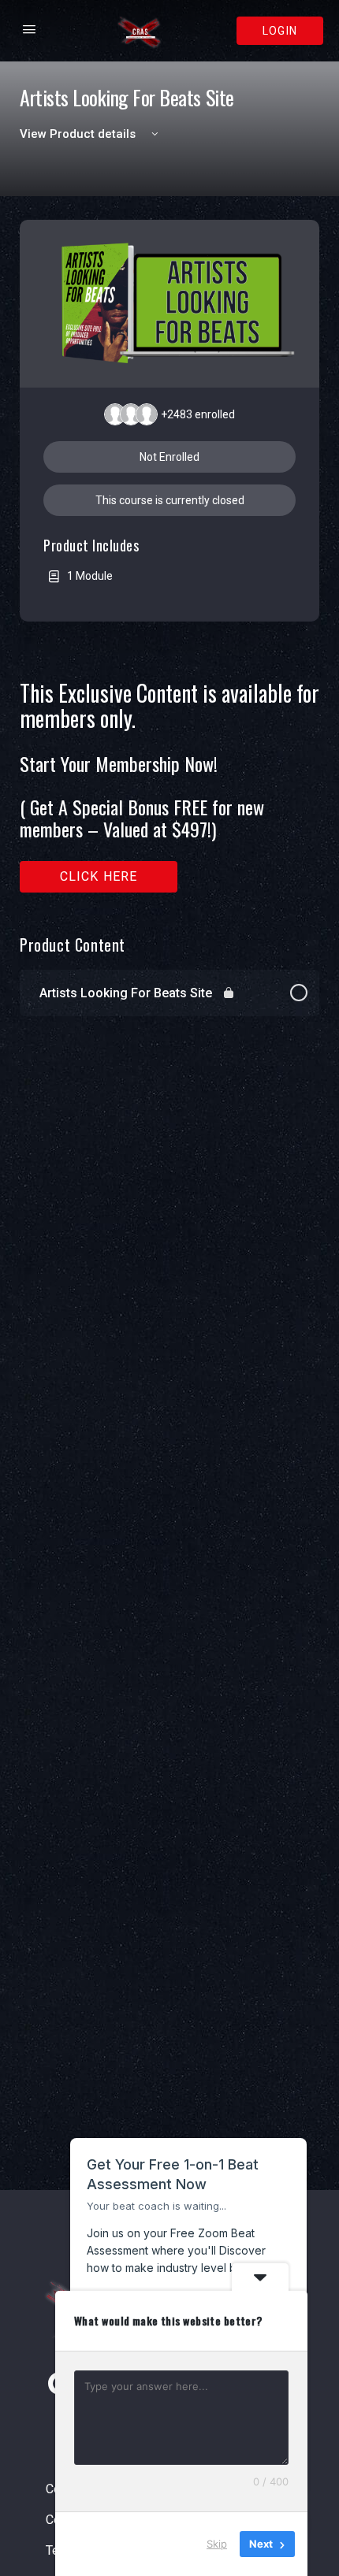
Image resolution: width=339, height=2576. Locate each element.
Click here (99, 876)
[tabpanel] (169, 787)
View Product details (79, 134)
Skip (217, 2544)
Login (280, 31)
